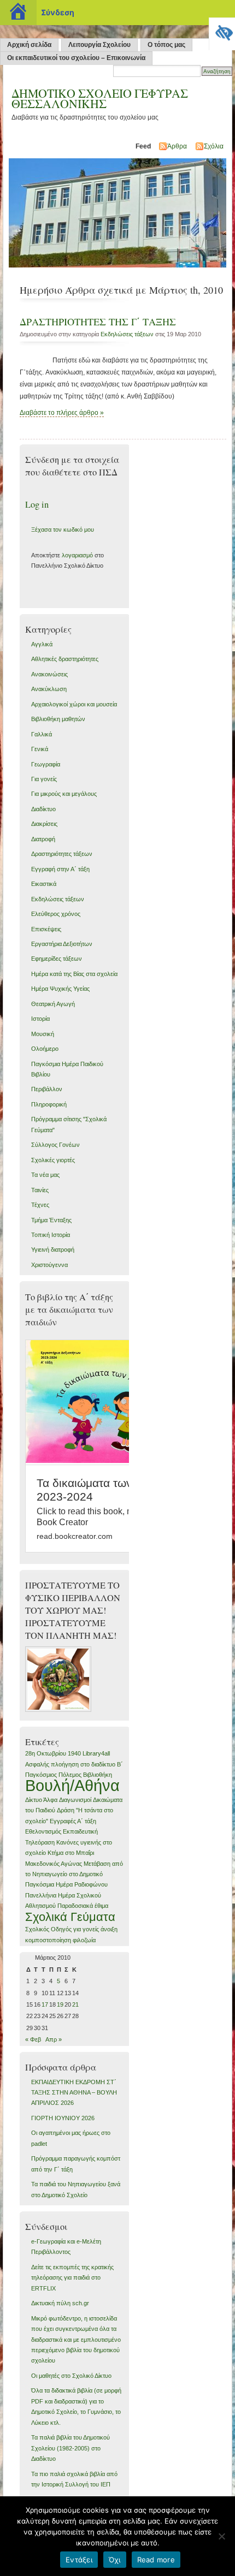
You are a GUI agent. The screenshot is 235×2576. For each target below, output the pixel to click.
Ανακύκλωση (49, 689)
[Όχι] (221, 2536)
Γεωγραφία (46, 764)
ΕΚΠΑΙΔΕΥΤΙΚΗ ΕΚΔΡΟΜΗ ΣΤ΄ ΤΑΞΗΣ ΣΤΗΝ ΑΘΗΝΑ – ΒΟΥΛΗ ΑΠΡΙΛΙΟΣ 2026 (74, 2093)
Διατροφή (43, 839)
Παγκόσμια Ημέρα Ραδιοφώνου (66, 1884)
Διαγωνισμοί (75, 1800)
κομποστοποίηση (48, 1940)
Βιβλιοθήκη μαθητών (58, 719)
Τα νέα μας (45, 1175)
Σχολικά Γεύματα (70, 1917)
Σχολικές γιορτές (53, 1160)
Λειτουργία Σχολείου (99, 45)
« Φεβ (33, 2039)
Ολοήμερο (45, 1049)
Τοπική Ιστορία (51, 1235)
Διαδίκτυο (43, 809)
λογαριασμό (77, 555)
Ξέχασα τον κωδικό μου (63, 530)
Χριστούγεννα (49, 1265)
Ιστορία (40, 1019)
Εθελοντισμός (43, 1831)
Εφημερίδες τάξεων (57, 959)
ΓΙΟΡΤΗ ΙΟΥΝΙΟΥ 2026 (63, 2118)
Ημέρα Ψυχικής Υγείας (60, 989)
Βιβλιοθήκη (98, 1775)
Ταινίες (40, 1190)
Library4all (96, 1753)
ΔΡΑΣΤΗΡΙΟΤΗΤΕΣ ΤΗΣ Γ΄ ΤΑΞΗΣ (98, 322)
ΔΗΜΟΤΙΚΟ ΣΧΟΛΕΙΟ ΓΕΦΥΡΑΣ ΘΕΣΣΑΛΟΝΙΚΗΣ (100, 98)
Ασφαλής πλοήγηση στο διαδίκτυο (70, 1764)
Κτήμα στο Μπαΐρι (71, 1853)
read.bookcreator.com (75, 1536)
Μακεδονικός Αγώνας (54, 1864)
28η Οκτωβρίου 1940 (53, 1753)
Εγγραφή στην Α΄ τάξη (60, 869)
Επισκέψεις (46, 929)
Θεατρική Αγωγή (53, 1004)
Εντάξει (79, 2560)
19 (60, 2004)
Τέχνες (40, 1205)
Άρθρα (177, 146)
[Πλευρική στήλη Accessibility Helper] (222, 31)
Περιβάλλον (47, 1089)
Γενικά (40, 749)
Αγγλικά (42, 644)
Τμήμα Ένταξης (51, 1220)
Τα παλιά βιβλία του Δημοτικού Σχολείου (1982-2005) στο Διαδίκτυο (70, 2448)
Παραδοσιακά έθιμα (83, 1906)
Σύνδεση (58, 12)
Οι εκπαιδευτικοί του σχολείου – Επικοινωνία (76, 58)
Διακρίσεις (44, 824)
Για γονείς (44, 779)
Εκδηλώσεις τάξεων (127, 334)
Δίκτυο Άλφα (41, 1800)
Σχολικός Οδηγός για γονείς (62, 1929)
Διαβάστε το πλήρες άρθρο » (62, 413)
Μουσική (43, 1034)
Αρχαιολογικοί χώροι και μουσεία (74, 704)
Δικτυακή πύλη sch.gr (60, 2303)
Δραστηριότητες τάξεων (62, 854)
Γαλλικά (42, 734)
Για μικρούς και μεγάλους (64, 794)
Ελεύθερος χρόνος (56, 914)
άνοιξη (109, 1929)
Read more (156, 2560)
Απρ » (54, 2039)
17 (45, 2004)
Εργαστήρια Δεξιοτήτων (62, 944)
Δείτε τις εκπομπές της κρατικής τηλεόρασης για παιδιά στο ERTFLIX (72, 2278)
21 (75, 2004)
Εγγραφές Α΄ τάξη (73, 1821)
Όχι (115, 2560)
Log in (37, 504)
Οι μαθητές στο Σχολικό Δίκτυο (71, 2376)
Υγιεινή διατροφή (53, 1250)
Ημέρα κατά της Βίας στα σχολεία (74, 974)
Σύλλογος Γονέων (55, 1145)
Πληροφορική (49, 1104)
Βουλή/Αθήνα (72, 1785)
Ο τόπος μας (166, 45)
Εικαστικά (44, 884)
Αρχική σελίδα (29, 45)
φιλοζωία (84, 1940)
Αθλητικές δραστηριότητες (65, 659)
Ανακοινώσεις (49, 674)
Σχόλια (214, 146)
